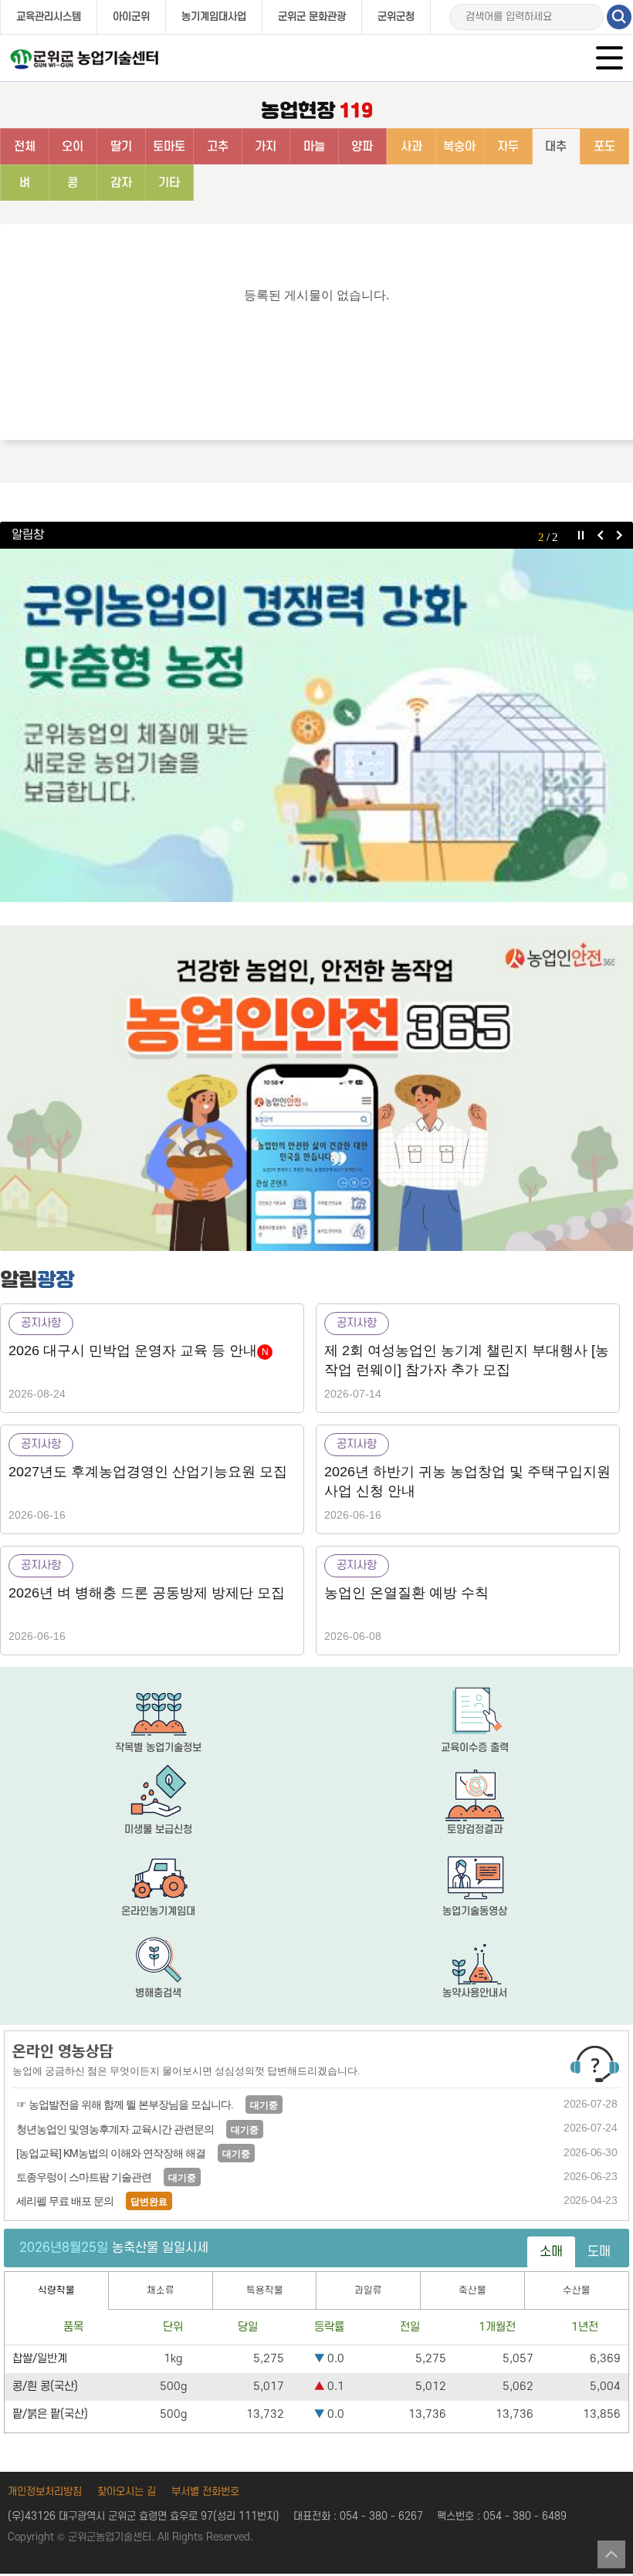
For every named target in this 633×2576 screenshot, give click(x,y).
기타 (169, 183)
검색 (619, 17)
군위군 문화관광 (312, 17)
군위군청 (396, 17)
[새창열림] (316, 1088)
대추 (556, 147)
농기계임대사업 (214, 17)
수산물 (577, 2290)
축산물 (472, 2290)
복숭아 (459, 147)
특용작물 (265, 2290)
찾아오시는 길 (127, 2491)
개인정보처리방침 (45, 2491)
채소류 (161, 2290)
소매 (551, 2252)
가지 (266, 147)
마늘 (314, 147)
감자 (121, 183)
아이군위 (131, 17)
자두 (508, 147)
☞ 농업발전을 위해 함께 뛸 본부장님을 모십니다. (125, 2104)
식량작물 (56, 2290)
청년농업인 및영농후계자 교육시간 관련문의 (115, 2129)
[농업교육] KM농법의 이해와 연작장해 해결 (111, 2153)
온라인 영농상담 (63, 2051)
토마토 (169, 147)
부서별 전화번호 (205, 2491)
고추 (218, 147)
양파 (362, 147)
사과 (411, 147)
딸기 (121, 147)
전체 (25, 147)
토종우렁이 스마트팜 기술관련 (84, 2177)
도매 (599, 2252)
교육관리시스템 (49, 17)
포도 (604, 147)
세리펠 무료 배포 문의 (65, 2201)
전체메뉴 (611, 59)
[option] (316, 725)
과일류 (368, 2290)
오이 (73, 147)
